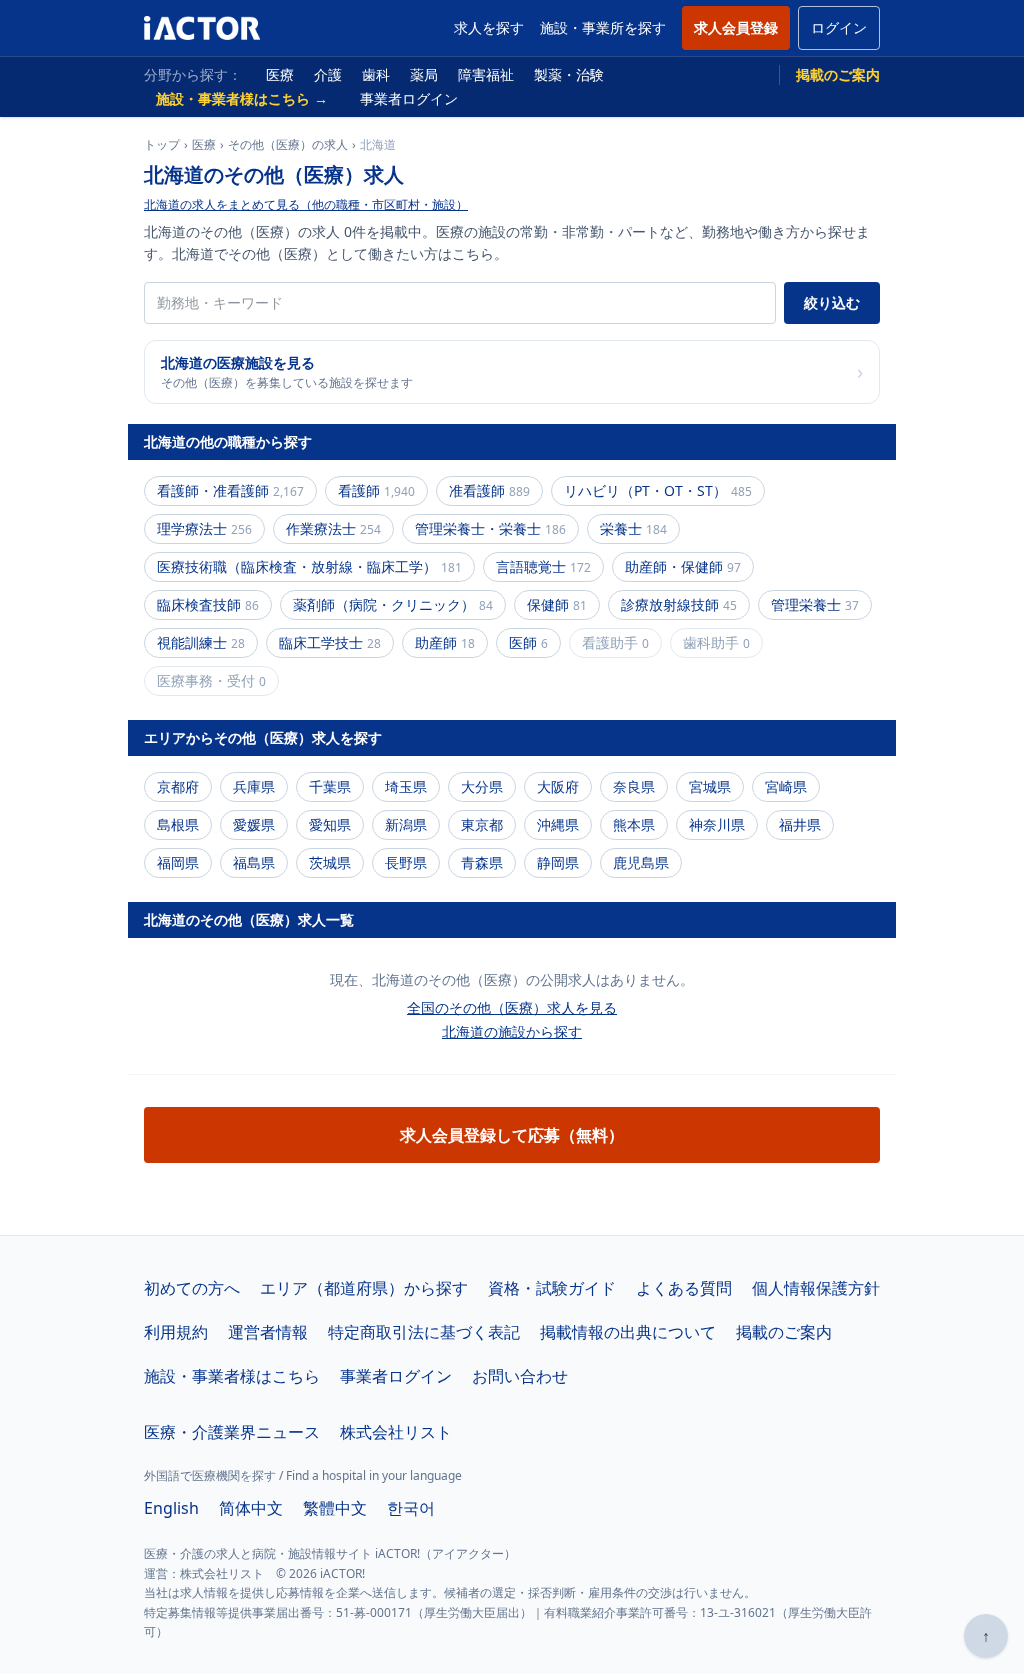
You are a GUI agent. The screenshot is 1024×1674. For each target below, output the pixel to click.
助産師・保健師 (683, 566)
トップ (162, 145)
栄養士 (633, 528)
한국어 (411, 1508)
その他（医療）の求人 (288, 145)
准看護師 (489, 490)
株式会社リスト (396, 1432)
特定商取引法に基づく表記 (424, 1332)
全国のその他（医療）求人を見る (512, 1007)
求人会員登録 (736, 27)
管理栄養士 (815, 604)
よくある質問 (684, 1288)
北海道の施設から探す (512, 1031)
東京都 (482, 824)
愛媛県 (254, 824)
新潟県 (406, 824)
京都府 (178, 786)
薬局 (424, 74)
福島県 (254, 862)
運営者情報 (268, 1332)
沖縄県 (558, 824)
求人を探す (489, 27)
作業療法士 (333, 528)
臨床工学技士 (330, 642)
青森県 (482, 862)
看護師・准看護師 (230, 490)
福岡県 (178, 862)
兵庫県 (254, 786)
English (171, 1508)
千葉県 (330, 786)
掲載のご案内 (838, 74)
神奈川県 (717, 824)
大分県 (482, 786)
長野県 (406, 862)
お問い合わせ (520, 1376)
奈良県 (634, 786)
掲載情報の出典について (628, 1332)
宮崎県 (786, 786)
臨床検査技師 (208, 604)
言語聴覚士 (543, 566)
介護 (328, 74)
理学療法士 (204, 528)
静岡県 (558, 862)
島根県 (178, 824)
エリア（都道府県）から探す (364, 1288)
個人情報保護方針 (816, 1288)
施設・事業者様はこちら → (242, 98)
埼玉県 (406, 786)
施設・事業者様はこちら (232, 1376)
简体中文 (251, 1508)
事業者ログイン (409, 98)
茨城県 (330, 862)
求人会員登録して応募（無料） (512, 1135)
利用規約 (176, 1332)
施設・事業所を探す (603, 27)
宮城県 (710, 786)
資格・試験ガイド (552, 1288)
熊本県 (634, 824)
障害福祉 (486, 74)
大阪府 (558, 786)
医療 (280, 74)
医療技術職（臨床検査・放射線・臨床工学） (309, 566)
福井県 (800, 824)
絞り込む (832, 302)
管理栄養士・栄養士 (490, 528)
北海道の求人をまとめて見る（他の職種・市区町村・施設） (306, 204)
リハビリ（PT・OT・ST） (658, 490)
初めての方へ (192, 1288)
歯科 (376, 74)
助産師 (445, 642)
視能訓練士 (201, 642)
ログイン (839, 27)
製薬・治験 (569, 74)
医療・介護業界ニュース (232, 1432)
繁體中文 (335, 1508)
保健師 (557, 604)
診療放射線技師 (679, 604)
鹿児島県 (641, 862)
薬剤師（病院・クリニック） (393, 604)
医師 (528, 642)
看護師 (376, 490)
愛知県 (330, 824)
